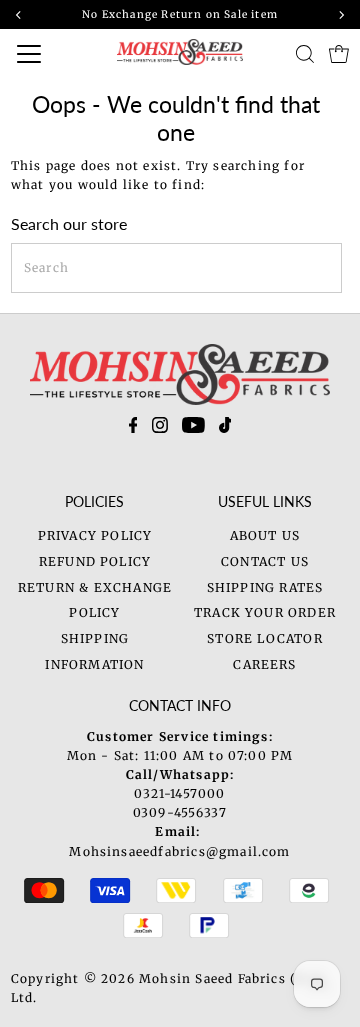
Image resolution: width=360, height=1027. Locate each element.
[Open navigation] (45, 54)
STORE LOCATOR (264, 638)
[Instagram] (160, 429)
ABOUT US (265, 535)
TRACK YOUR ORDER (265, 612)
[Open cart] (339, 54)
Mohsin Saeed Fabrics (212, 978)
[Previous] (19, 15)
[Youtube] (193, 429)
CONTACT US (265, 561)
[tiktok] (225, 429)
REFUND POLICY (95, 561)
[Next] (341, 15)
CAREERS (264, 664)
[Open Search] (305, 54)
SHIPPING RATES (265, 587)
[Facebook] (133, 429)
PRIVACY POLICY (95, 535)
